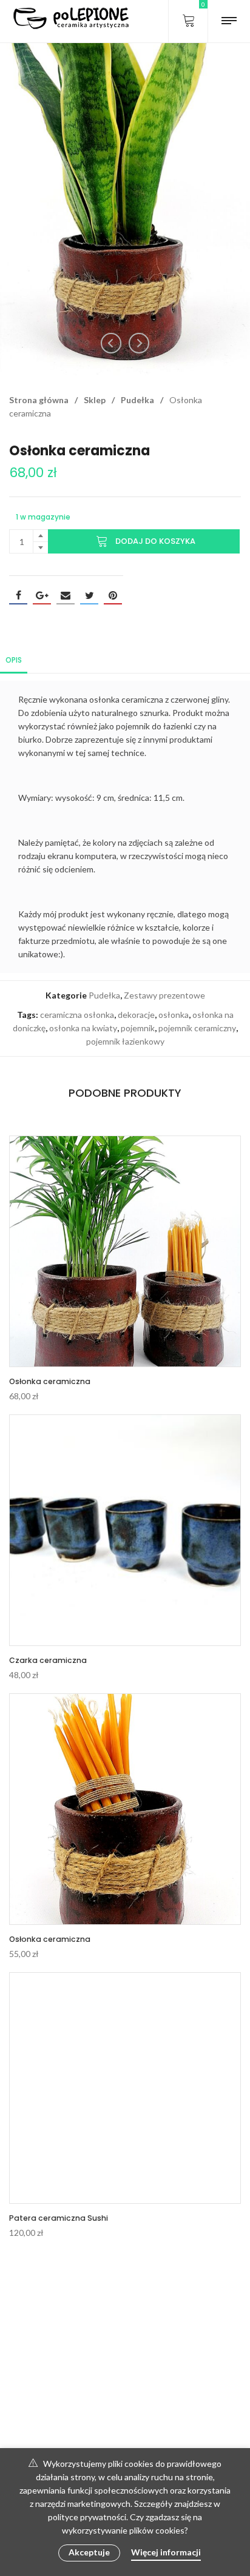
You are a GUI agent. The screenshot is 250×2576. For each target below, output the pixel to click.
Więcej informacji (166, 2552)
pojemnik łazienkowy (125, 1041)
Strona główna (39, 400)
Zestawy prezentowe (164, 995)
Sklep (95, 400)
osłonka (174, 1015)
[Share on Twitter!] (89, 595)
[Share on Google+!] (42, 595)
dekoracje (136, 1015)
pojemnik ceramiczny (197, 1028)
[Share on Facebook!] (18, 595)
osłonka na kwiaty (83, 1028)
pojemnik (138, 1028)
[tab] (14, 659)
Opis (14, 660)
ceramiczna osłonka (77, 1015)
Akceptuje (89, 2552)
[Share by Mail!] (66, 595)
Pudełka (137, 400)
